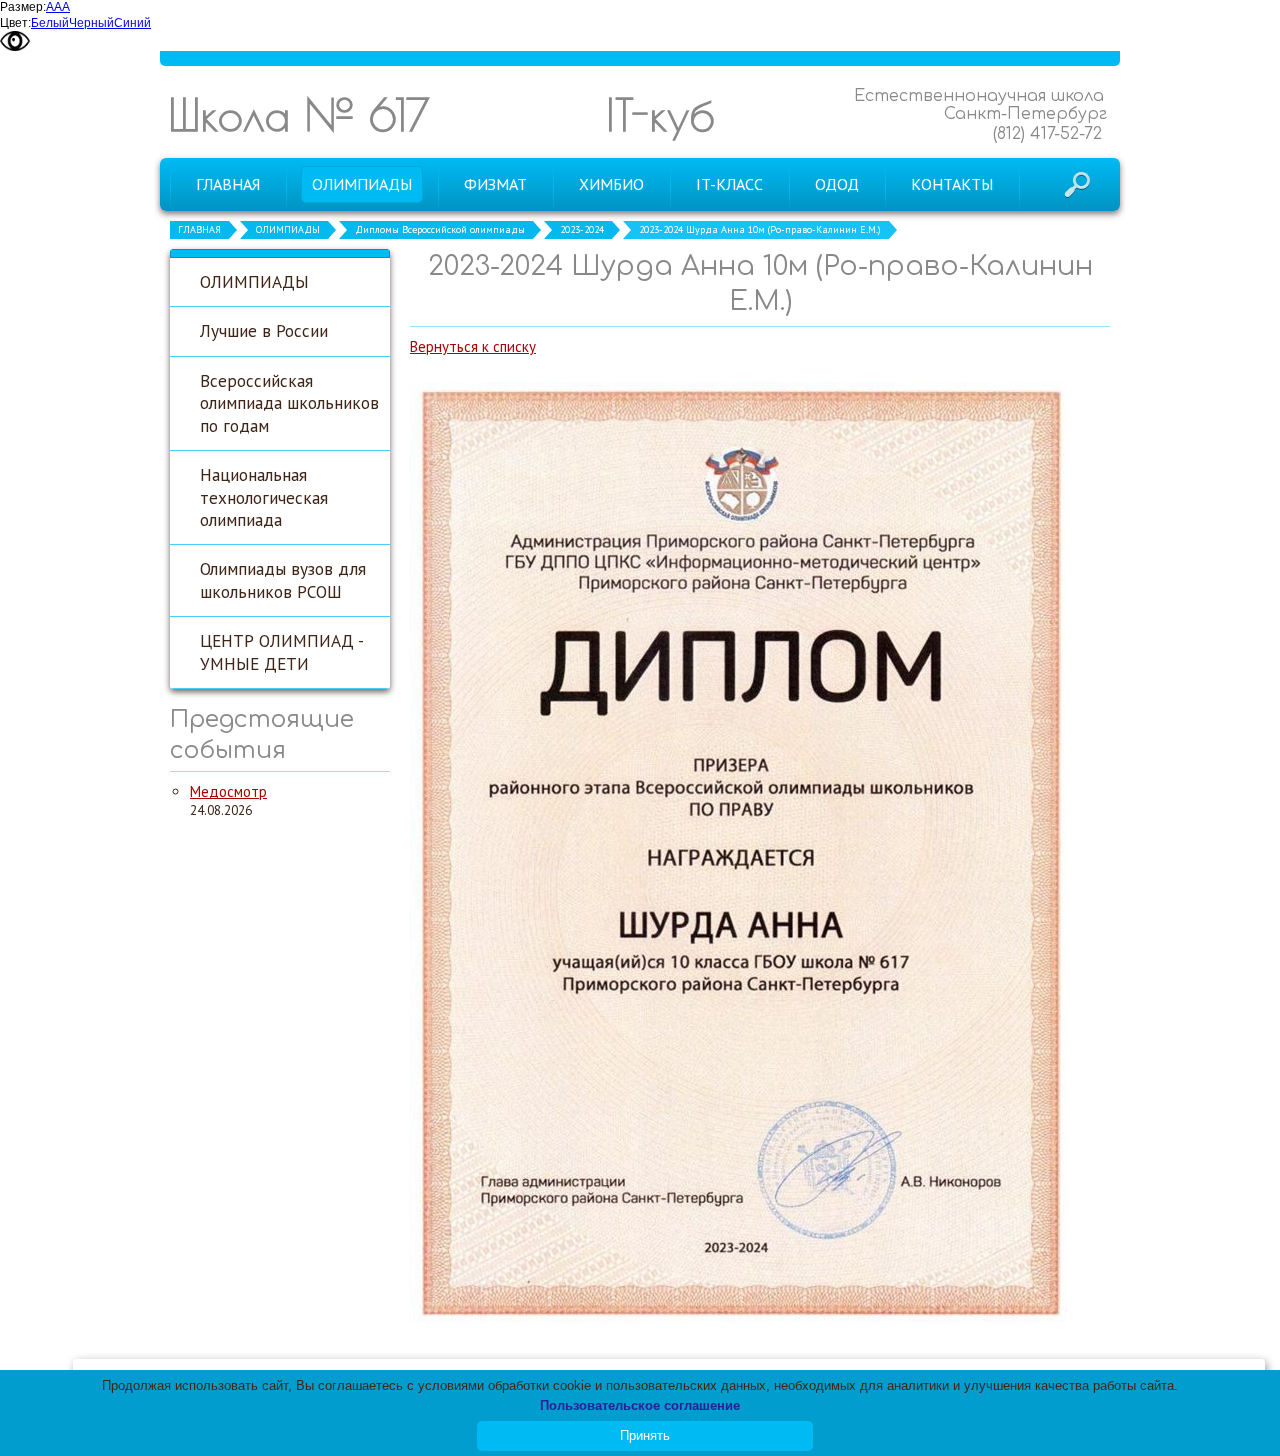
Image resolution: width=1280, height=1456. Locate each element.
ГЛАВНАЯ (199, 229)
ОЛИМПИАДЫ (288, 229)
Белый (50, 23)
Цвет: (15, 23)
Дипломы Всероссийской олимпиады (440, 229)
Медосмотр (228, 791)
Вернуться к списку (473, 346)
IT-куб (660, 114)
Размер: (23, 7)
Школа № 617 (299, 114)
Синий (132, 23)
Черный (91, 23)
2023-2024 (582, 229)
